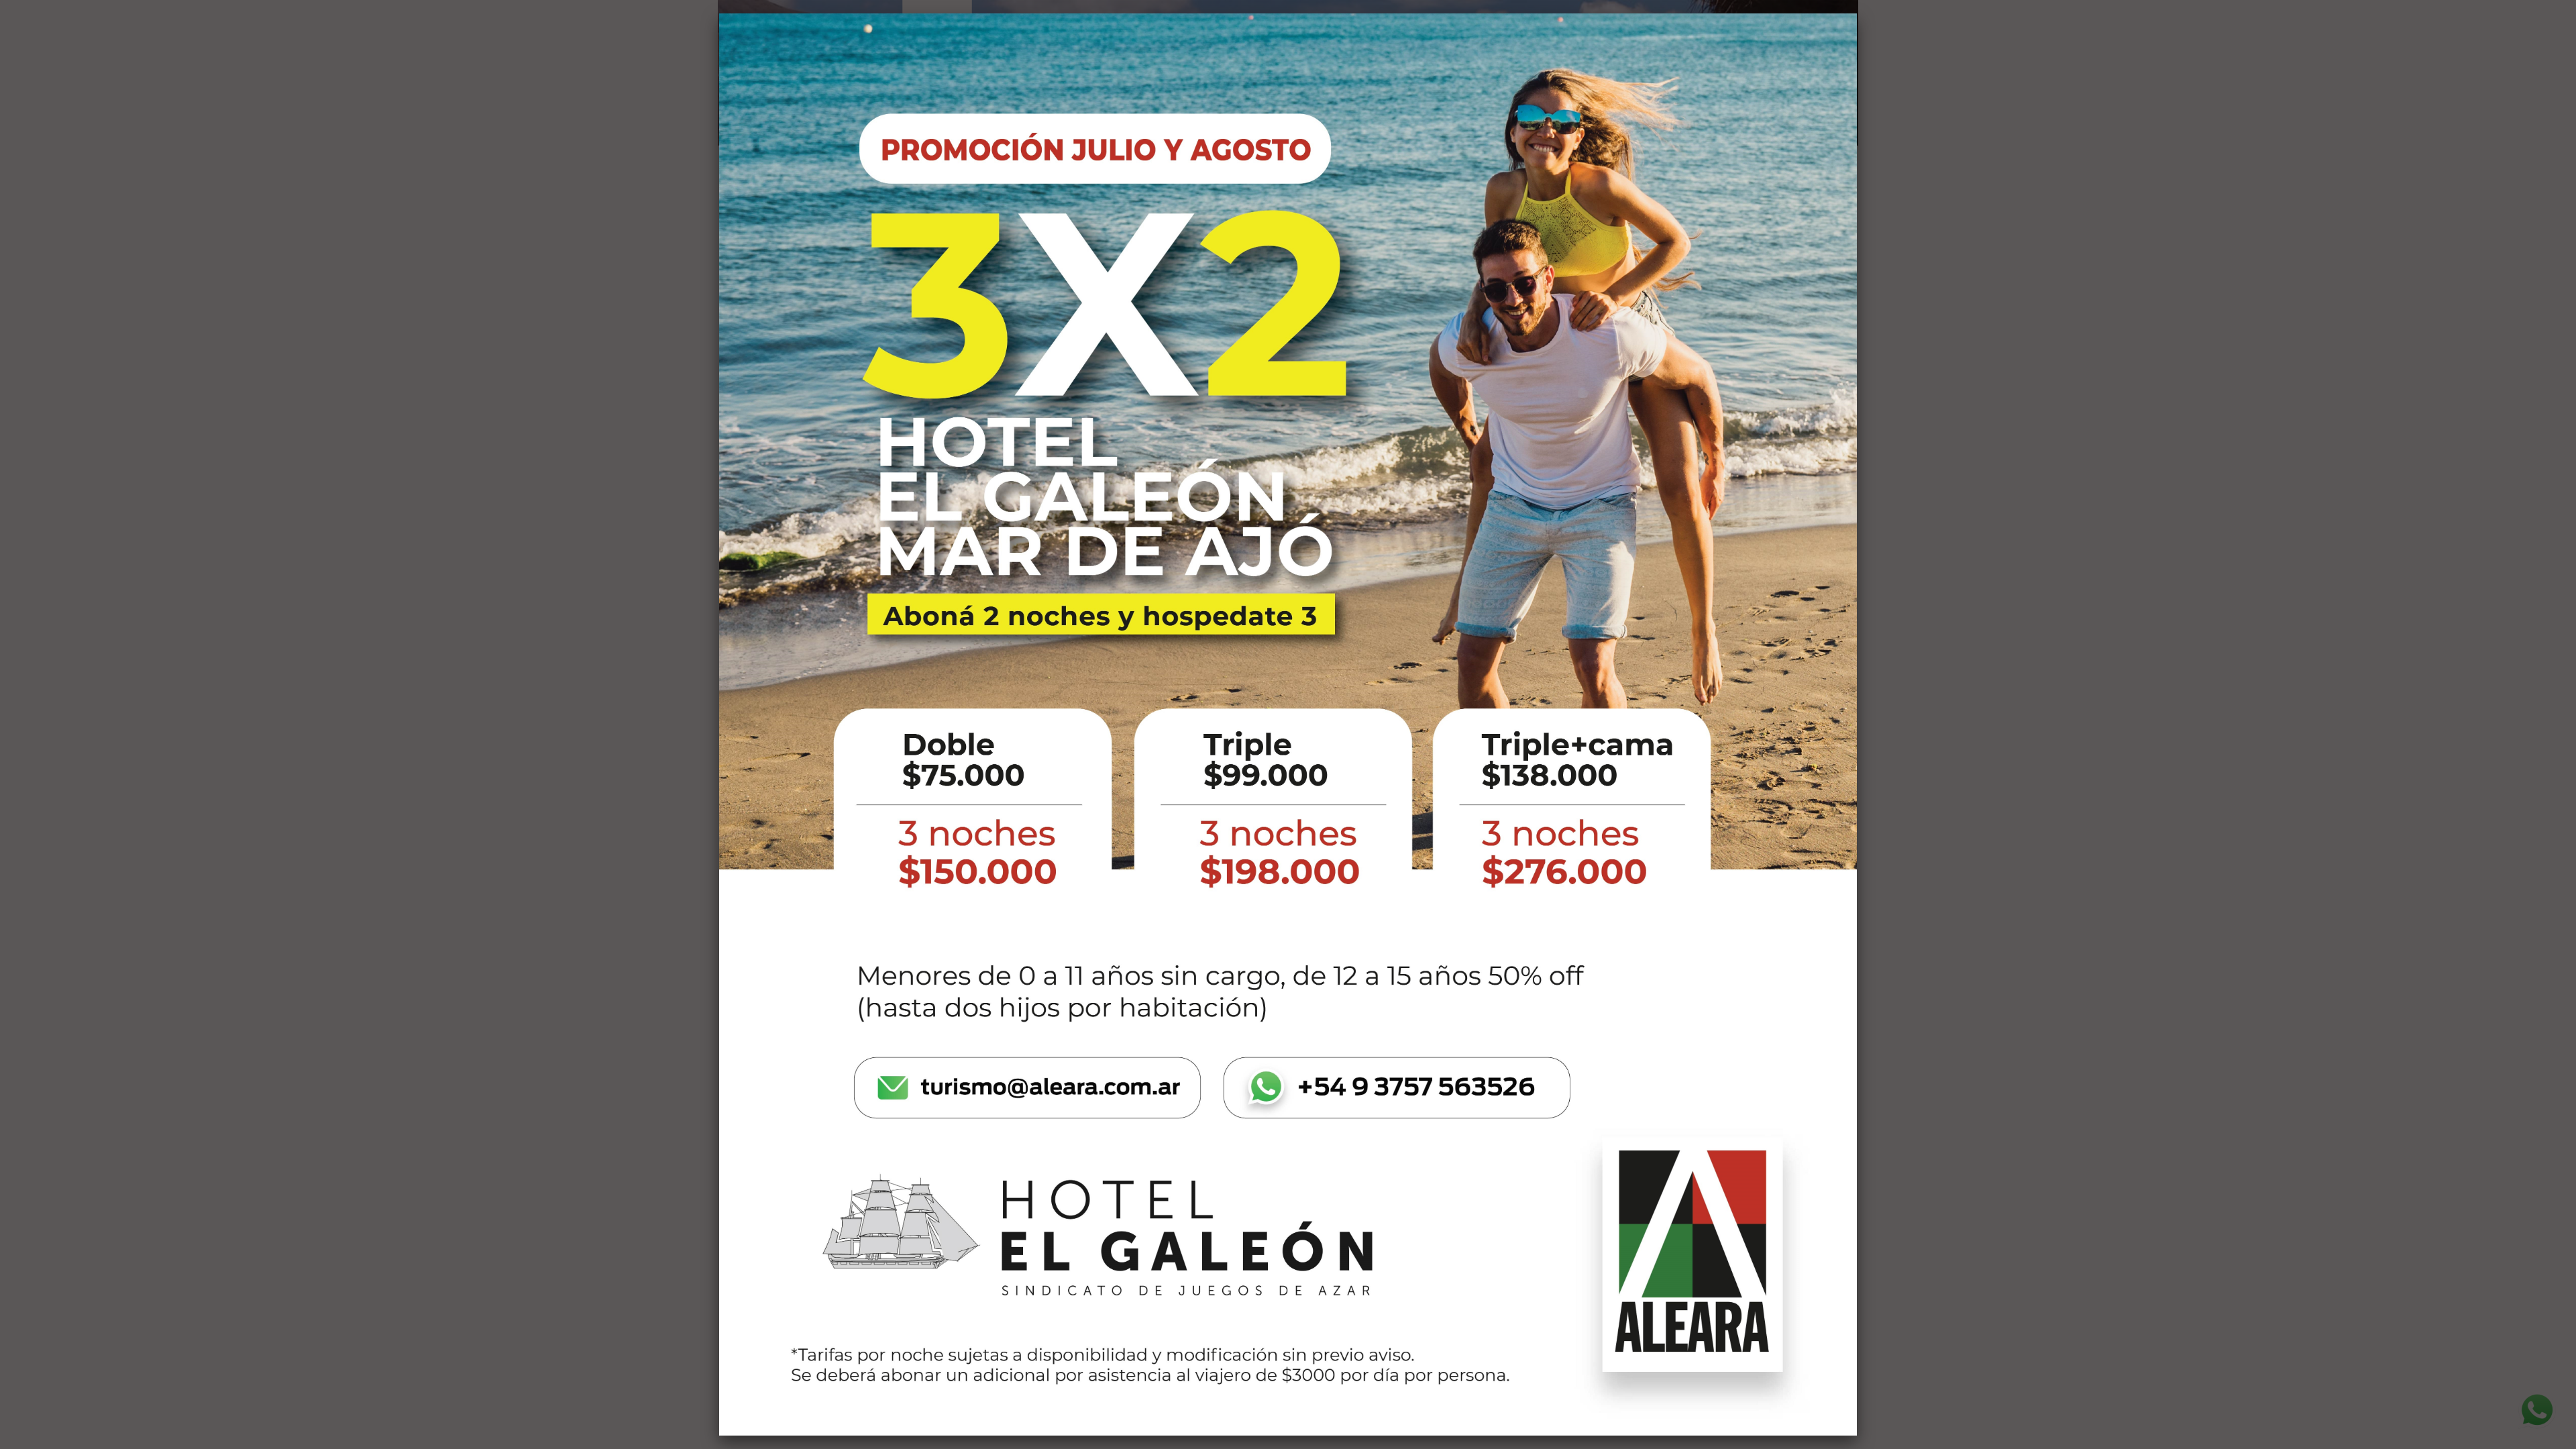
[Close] (1857, 13)
